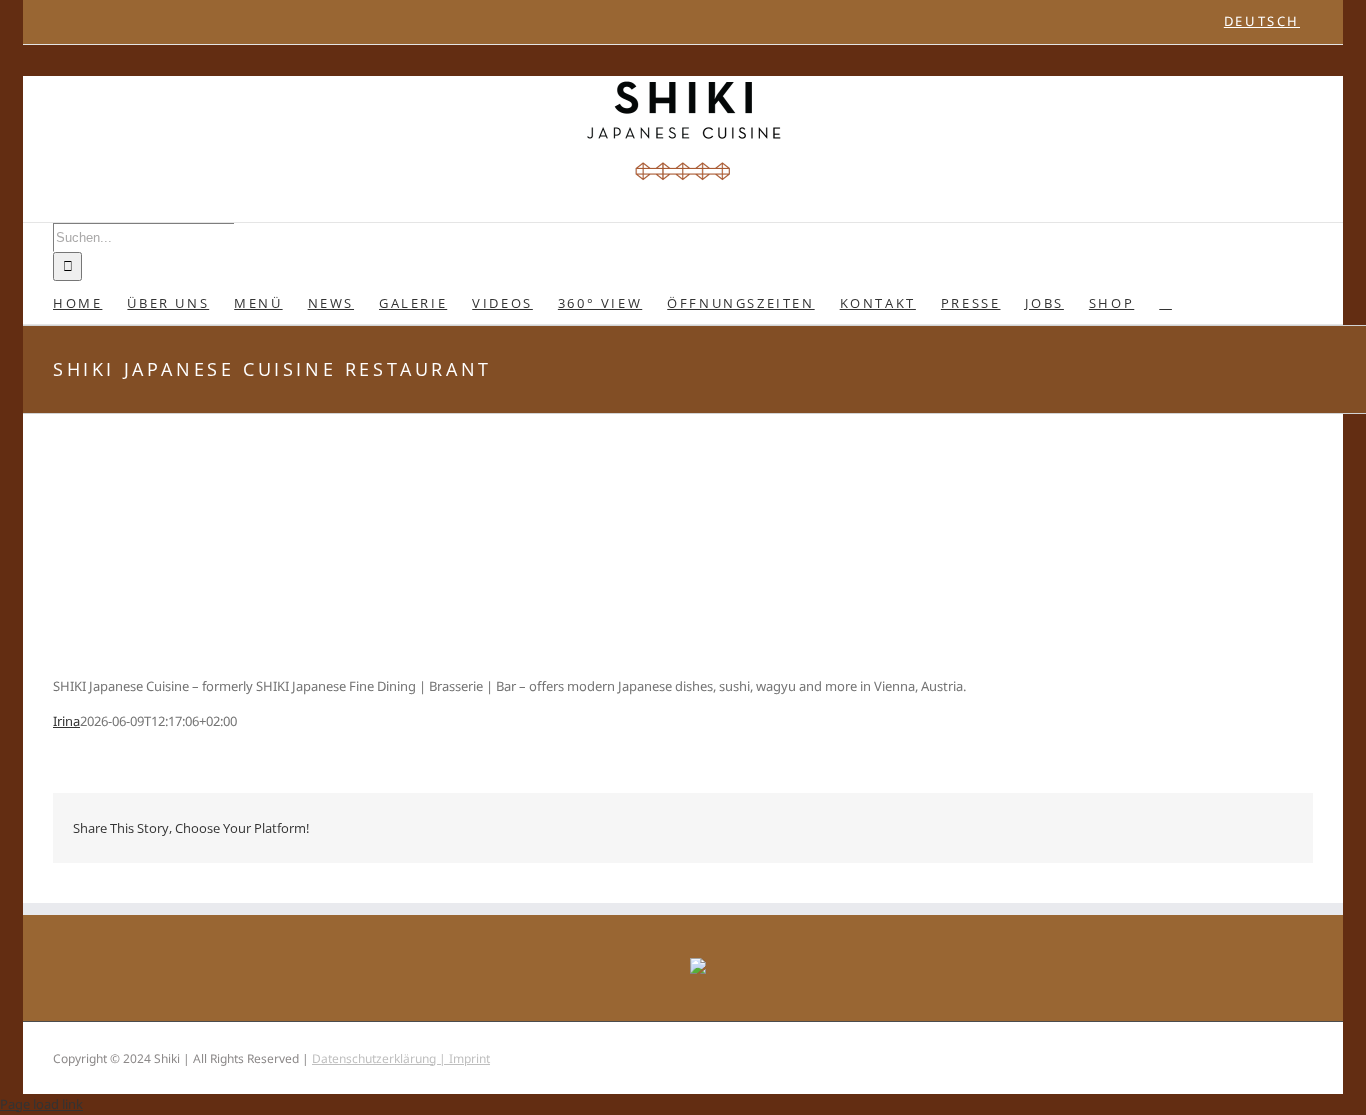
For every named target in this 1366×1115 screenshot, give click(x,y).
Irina (66, 721)
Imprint (469, 1058)
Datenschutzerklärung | (380, 1058)
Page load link (41, 1104)
